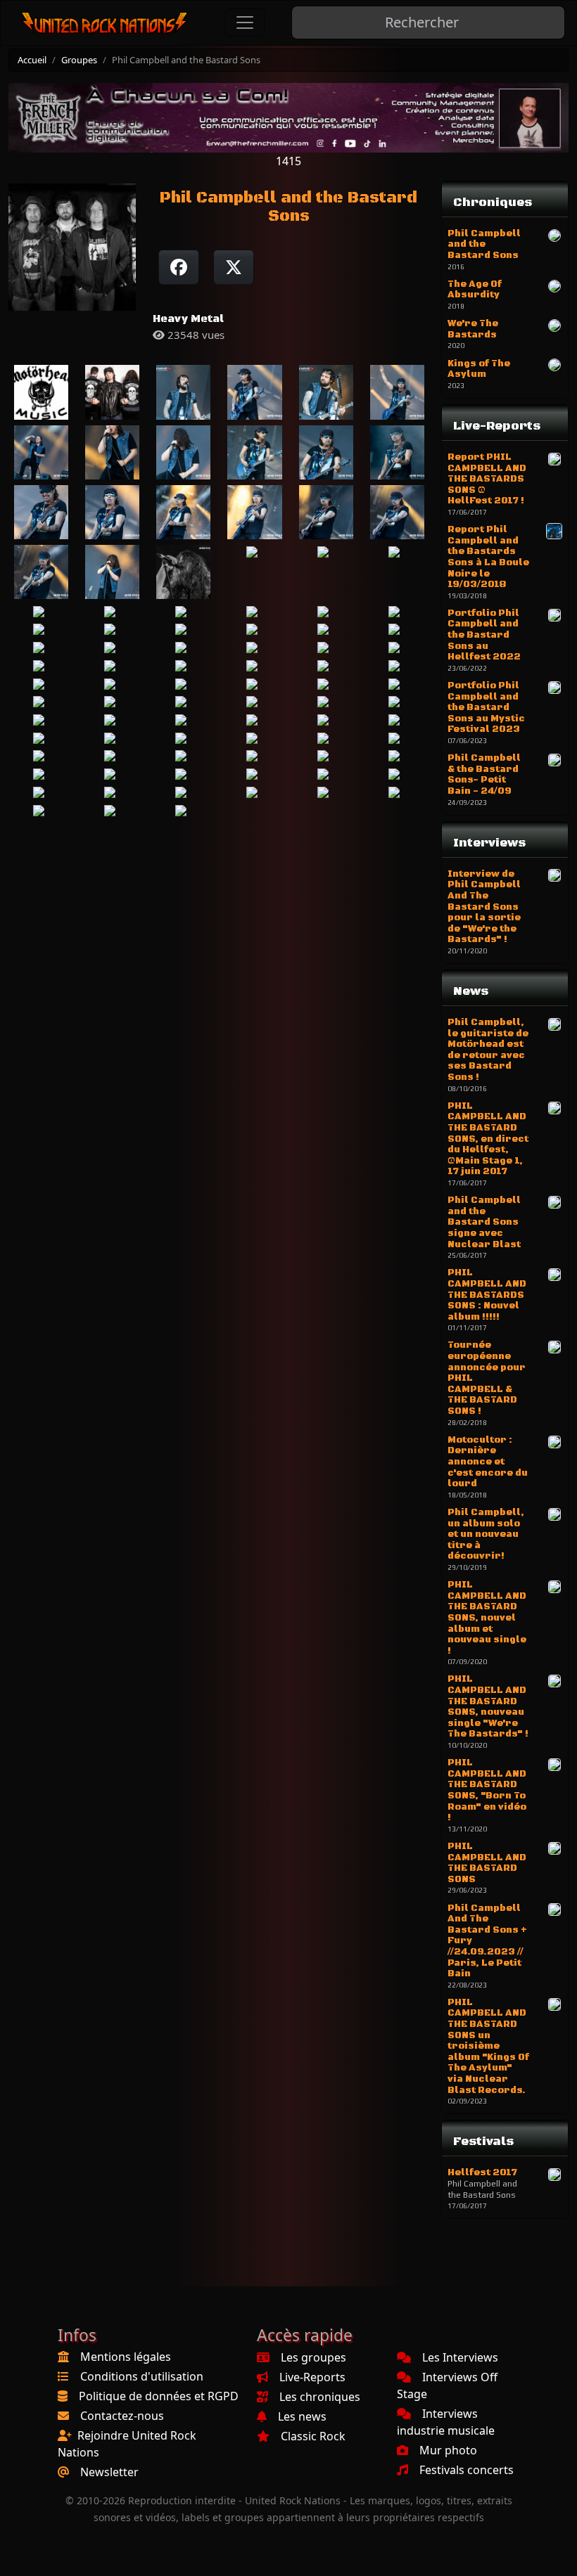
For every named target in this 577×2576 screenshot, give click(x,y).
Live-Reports (312, 2377)
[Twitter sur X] (234, 267)
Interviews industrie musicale (446, 2422)
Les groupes (313, 2357)
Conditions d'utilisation (142, 2376)
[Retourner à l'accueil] (105, 23)
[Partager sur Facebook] (179, 267)
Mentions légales (126, 2357)
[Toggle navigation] (245, 22)
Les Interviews (460, 2357)
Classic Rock (313, 2436)
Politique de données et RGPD (159, 2396)
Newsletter (109, 2472)
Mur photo (448, 2450)
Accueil (32, 60)
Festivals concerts (467, 2470)
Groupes (79, 60)
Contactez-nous (122, 2416)
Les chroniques (320, 2397)
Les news (302, 2416)
